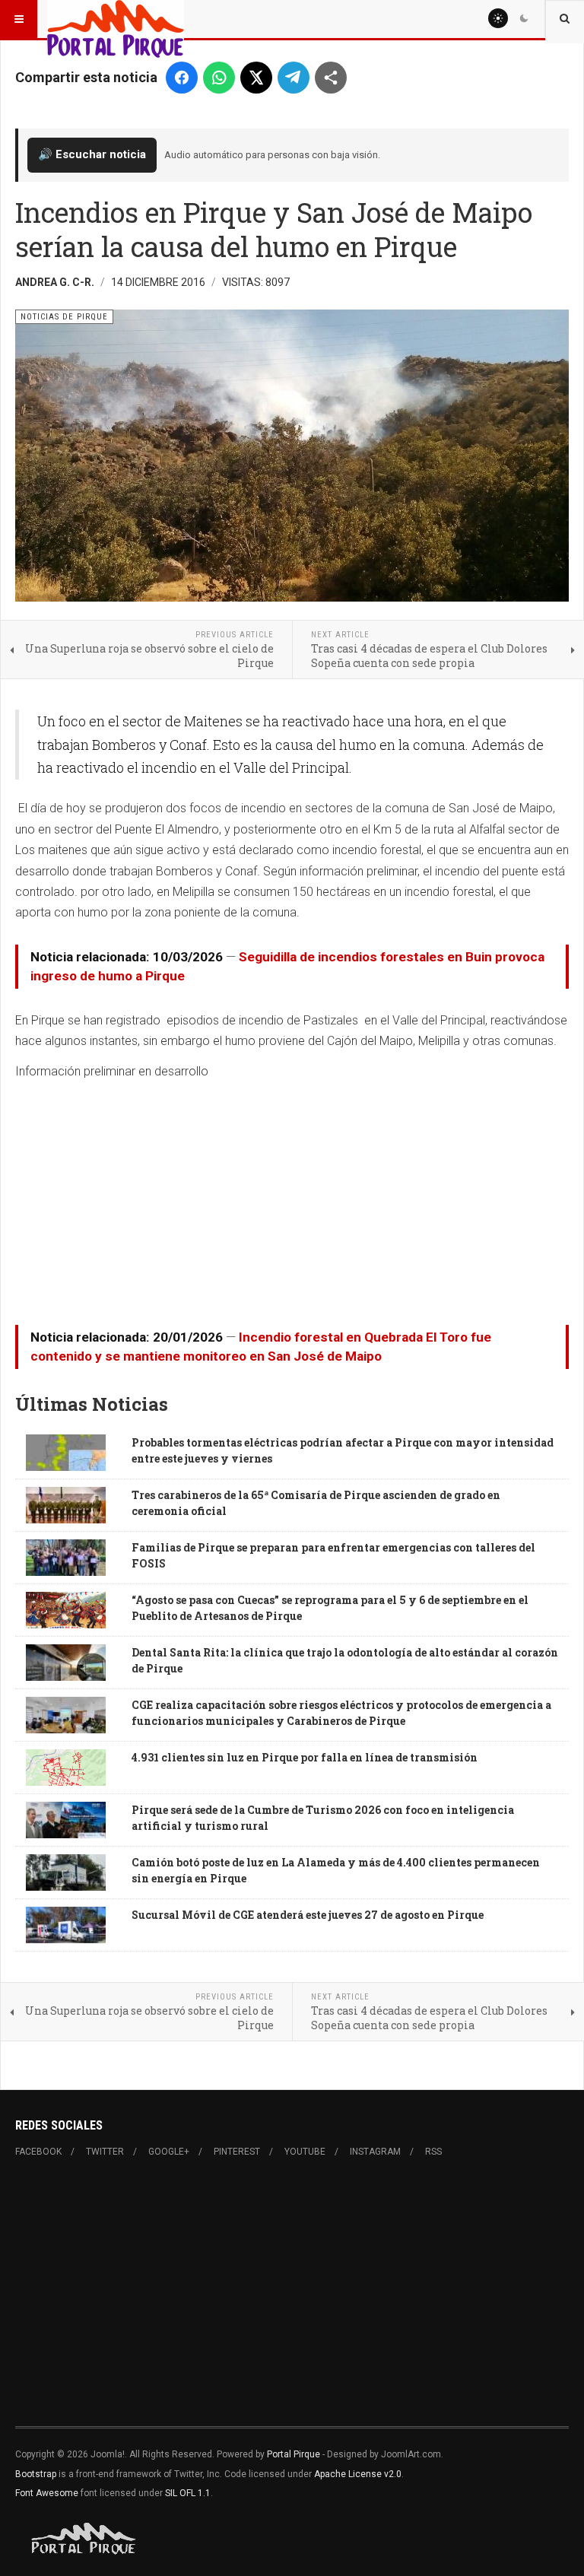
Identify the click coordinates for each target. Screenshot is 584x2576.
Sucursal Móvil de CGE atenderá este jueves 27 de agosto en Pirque (308, 1915)
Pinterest (237, 2152)
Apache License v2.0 (358, 2474)
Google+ (169, 2152)
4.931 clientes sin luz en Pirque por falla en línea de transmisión (305, 1757)
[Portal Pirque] (116, 19)
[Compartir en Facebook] (182, 78)
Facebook (38, 2152)
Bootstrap (36, 2474)
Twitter (105, 2152)
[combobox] (565, 19)
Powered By (84, 2539)
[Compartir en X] (256, 78)
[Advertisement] (292, 1197)
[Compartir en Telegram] (294, 78)
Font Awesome (47, 2493)
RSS (433, 2152)
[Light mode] (498, 18)
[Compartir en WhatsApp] (219, 78)
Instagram (375, 2152)
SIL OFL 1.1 (188, 2493)
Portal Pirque (294, 2454)
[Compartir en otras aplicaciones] (331, 78)
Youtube (305, 2152)
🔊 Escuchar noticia (92, 154)
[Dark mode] (524, 18)
